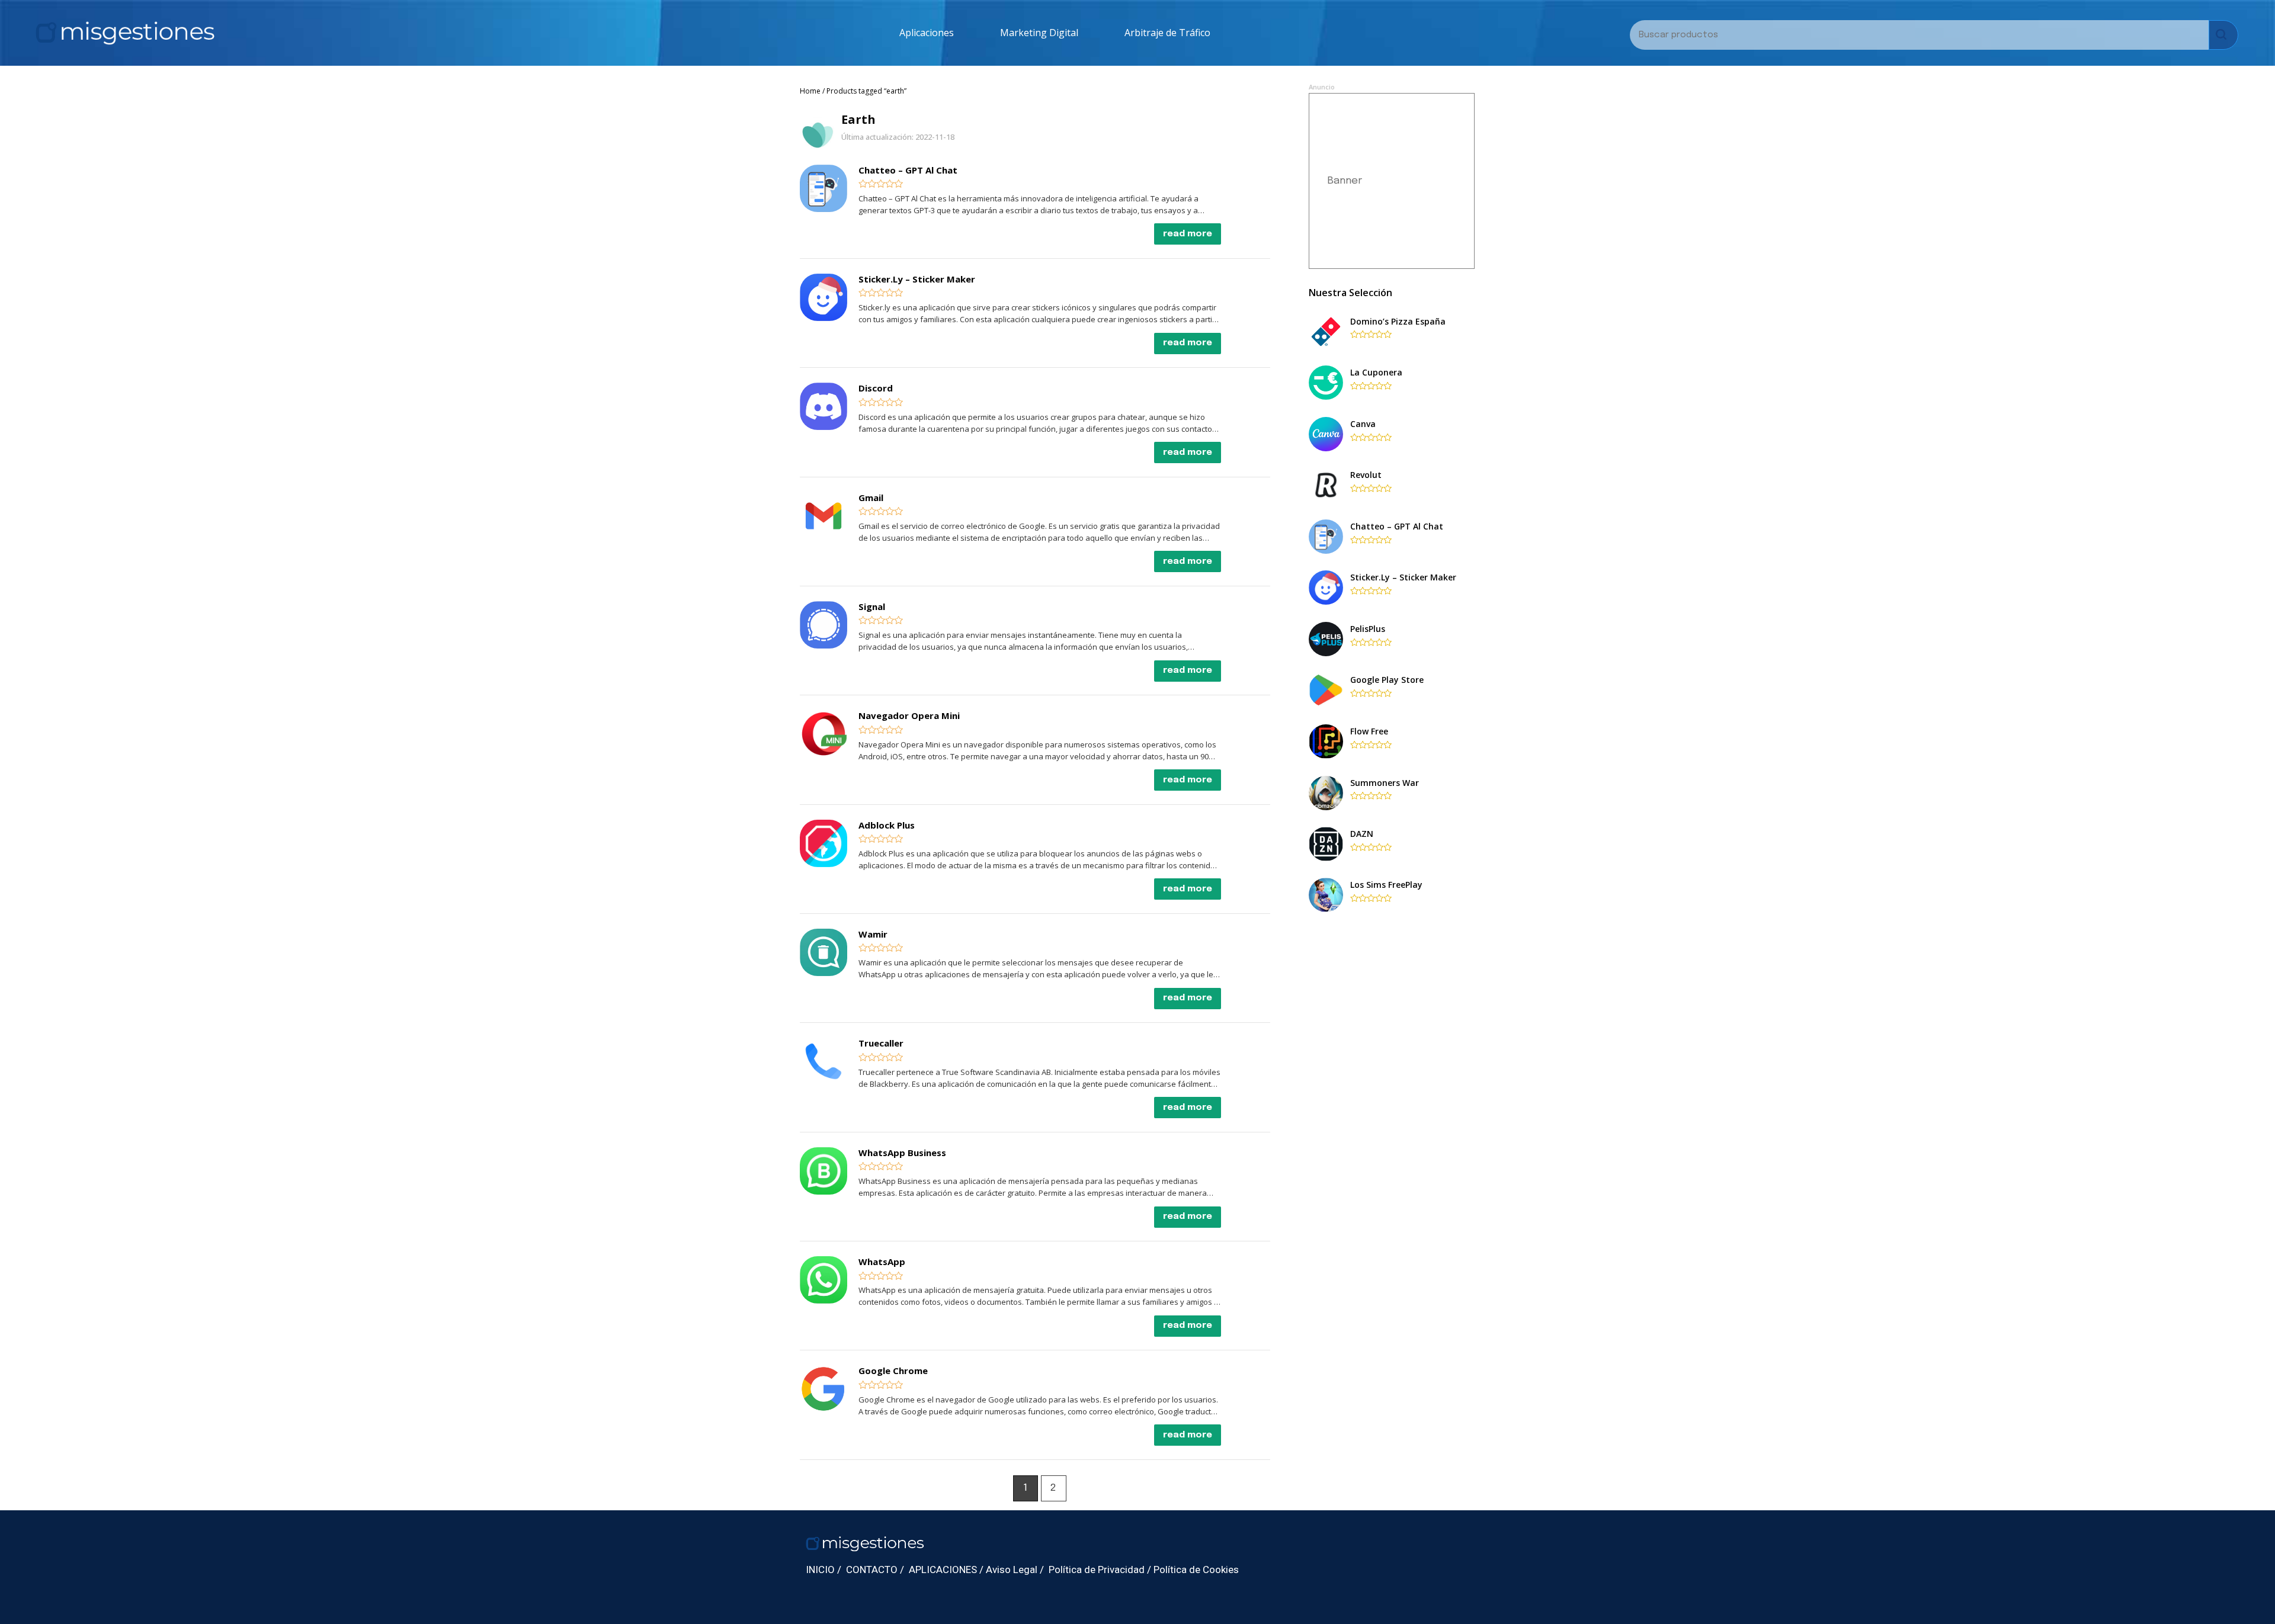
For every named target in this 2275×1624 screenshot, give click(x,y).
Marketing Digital (1039, 33)
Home (810, 91)
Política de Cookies (1196, 1570)
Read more (1188, 234)
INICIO (820, 1570)
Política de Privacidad (1097, 1570)
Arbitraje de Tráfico (1167, 33)
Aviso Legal (1012, 1570)
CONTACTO (872, 1570)
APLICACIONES (943, 1570)
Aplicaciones (927, 33)
